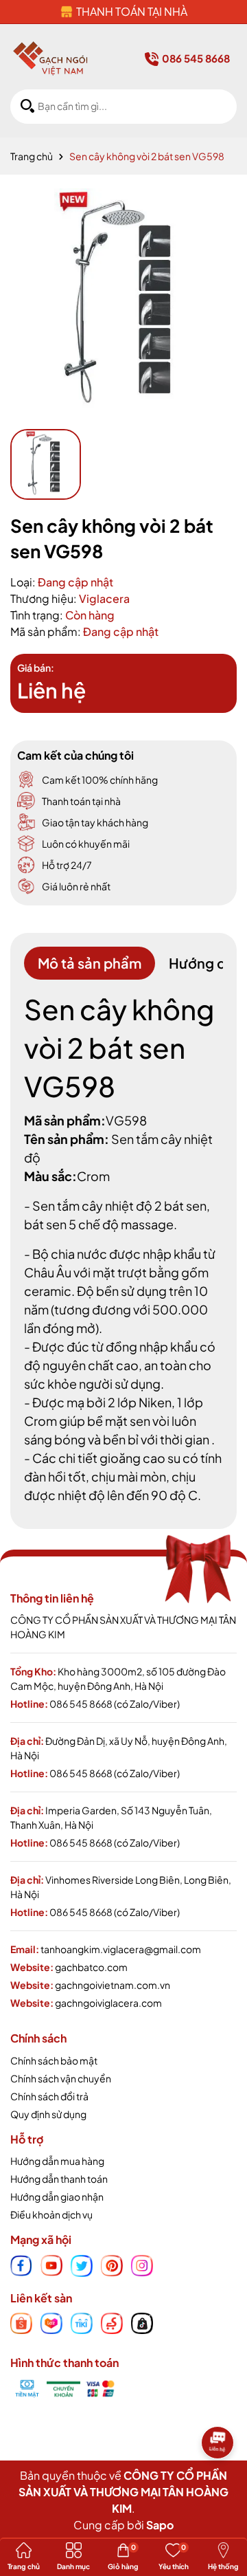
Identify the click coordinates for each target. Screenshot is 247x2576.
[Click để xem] (123, 302)
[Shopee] (21, 2322)
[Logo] (50, 58)
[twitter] (82, 2264)
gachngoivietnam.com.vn (113, 1985)
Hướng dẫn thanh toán (59, 2179)
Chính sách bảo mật (54, 2060)
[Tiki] (82, 2322)
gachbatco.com (91, 1967)
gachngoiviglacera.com (108, 2003)
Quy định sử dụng (48, 2114)
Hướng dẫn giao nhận (57, 2197)
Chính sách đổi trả (49, 2096)
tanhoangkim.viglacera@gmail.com (121, 1949)
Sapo (160, 2525)
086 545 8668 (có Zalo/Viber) (115, 1704)
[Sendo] (112, 2322)
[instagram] (142, 2264)
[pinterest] (112, 2264)
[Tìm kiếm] (27, 106)
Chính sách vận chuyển (61, 2078)
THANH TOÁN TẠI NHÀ (132, 11)
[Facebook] (21, 2264)
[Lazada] (51, 2322)
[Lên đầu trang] (220, 2483)
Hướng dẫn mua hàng (57, 2161)
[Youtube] (51, 2264)
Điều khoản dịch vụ (51, 2214)
